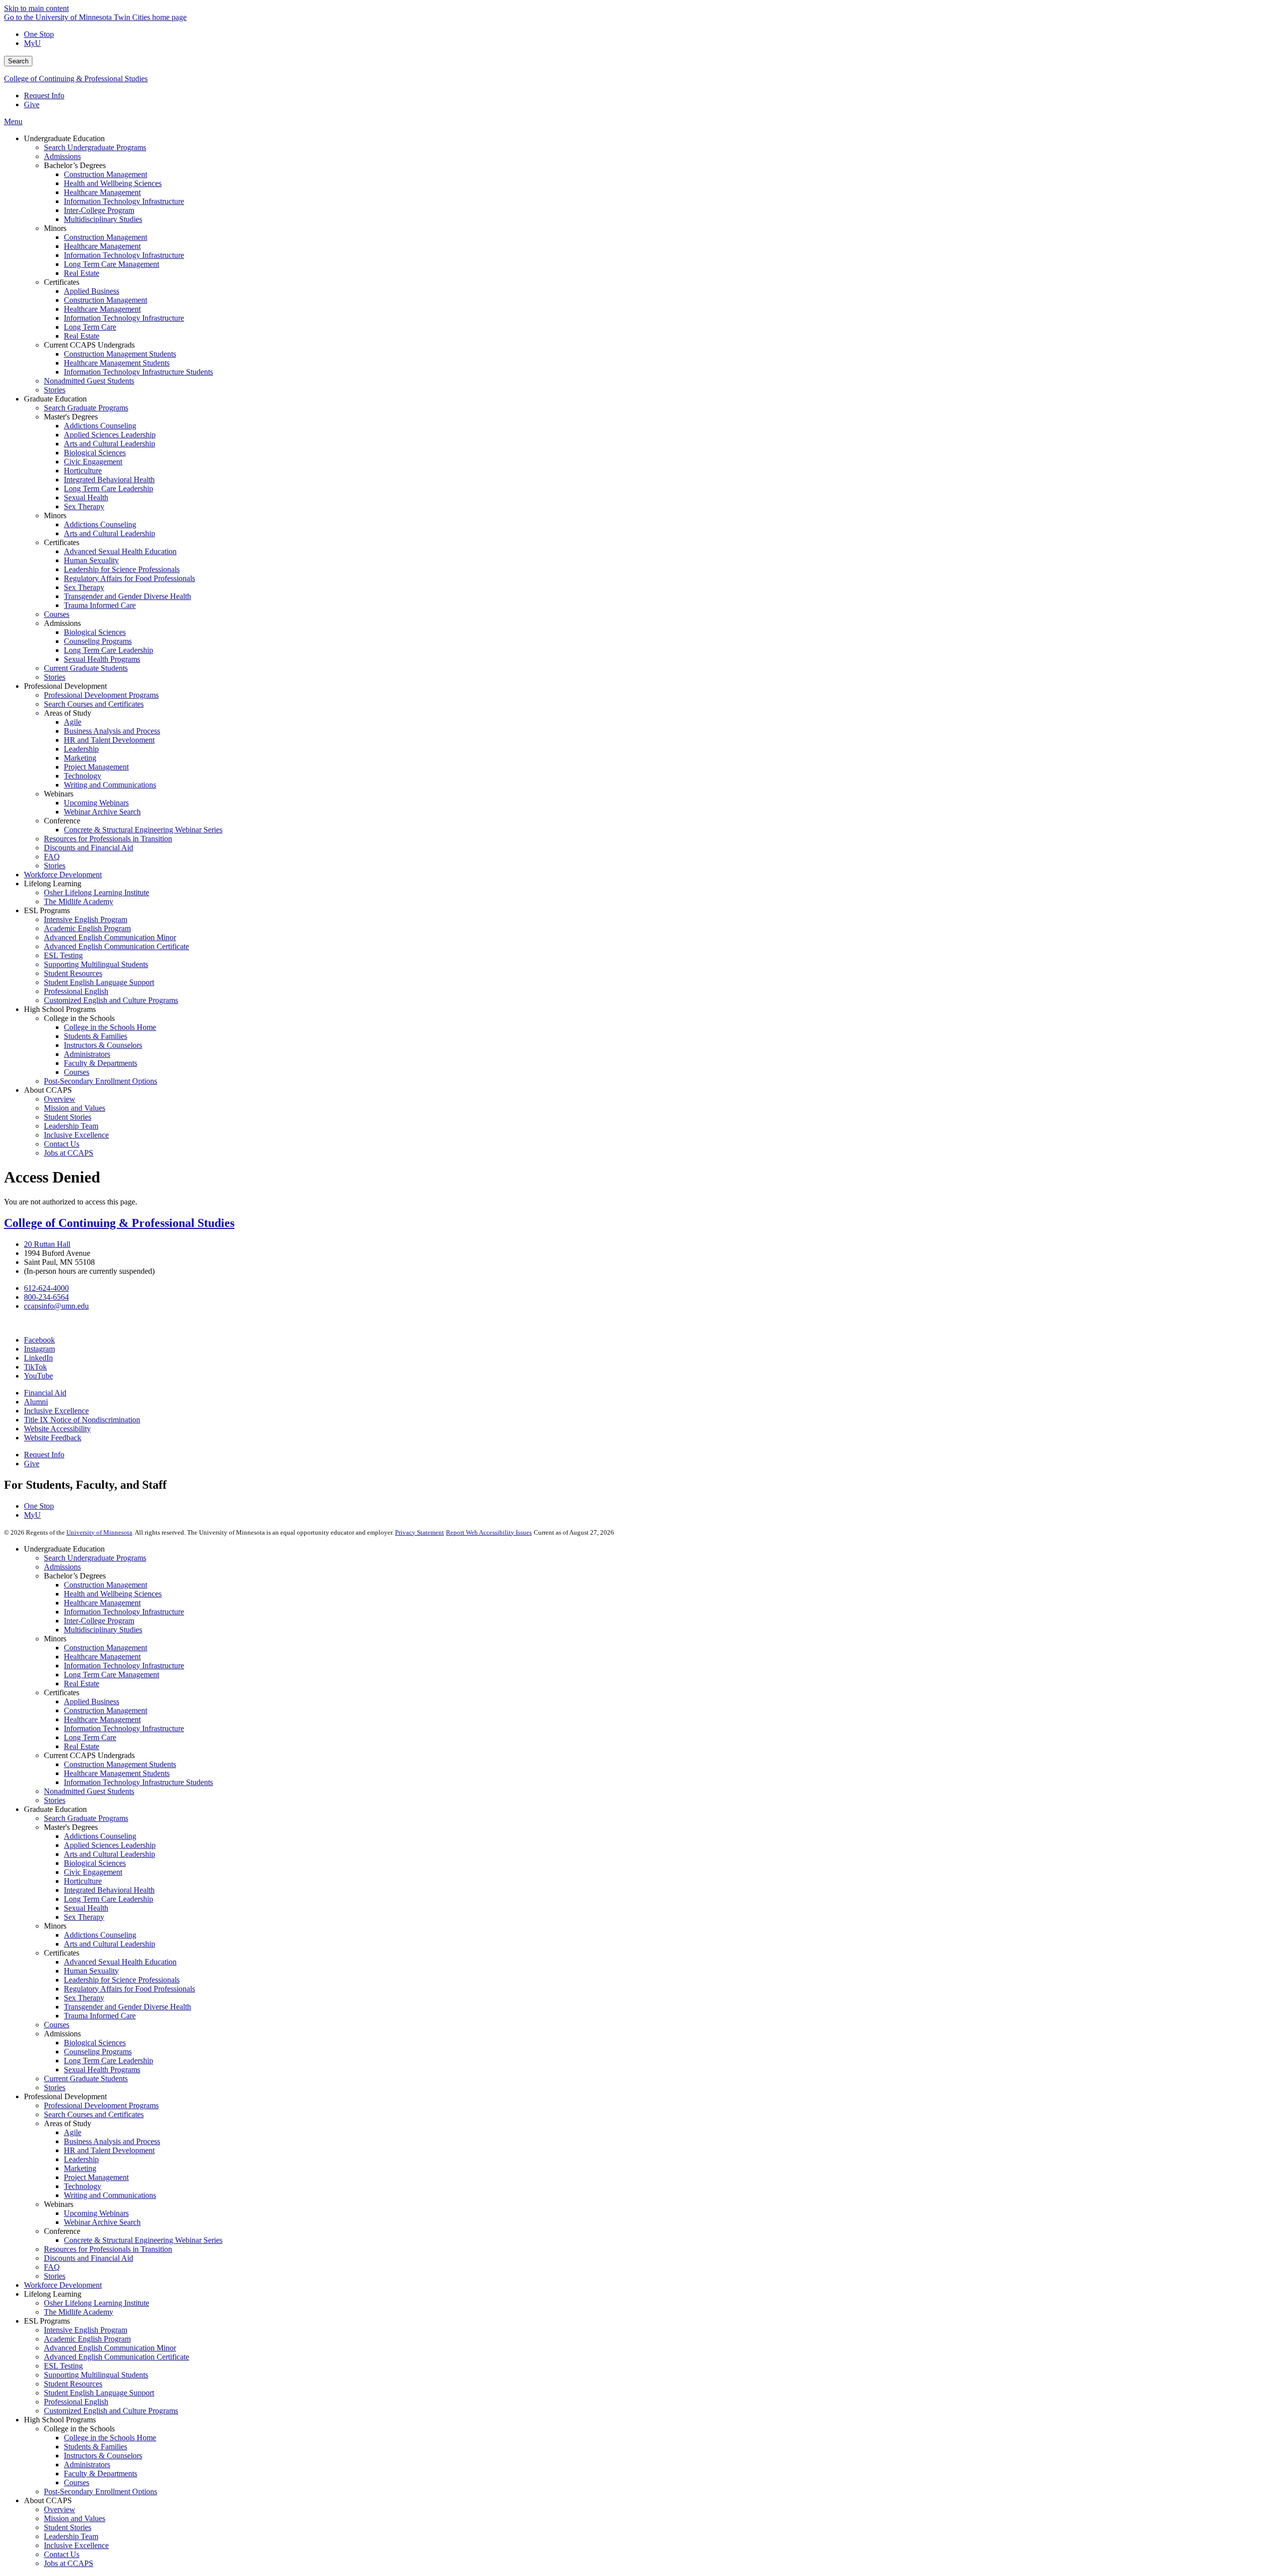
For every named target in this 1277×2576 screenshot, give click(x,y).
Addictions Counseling (100, 1836)
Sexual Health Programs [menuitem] (102, 659)
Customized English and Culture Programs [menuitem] (111, 1000)
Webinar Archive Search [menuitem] (102, 812)
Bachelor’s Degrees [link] (75, 165)
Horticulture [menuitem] (83, 471)
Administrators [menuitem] (87, 1054)
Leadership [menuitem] (81, 749)
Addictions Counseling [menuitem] (100, 426)
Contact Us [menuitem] (62, 1144)
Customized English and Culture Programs (111, 2411)
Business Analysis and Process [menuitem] (112, 731)
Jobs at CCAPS (69, 2563)
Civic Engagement (93, 1872)
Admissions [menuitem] (62, 156)
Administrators (87, 2465)
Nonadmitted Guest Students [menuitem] (89, 381)
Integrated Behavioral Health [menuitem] (109, 480)
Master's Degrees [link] (71, 417)
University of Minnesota (99, 1532)
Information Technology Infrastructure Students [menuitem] (138, 372)
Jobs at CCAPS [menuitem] (69, 1153)
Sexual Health (86, 1908)
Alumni (36, 1402)
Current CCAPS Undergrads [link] (89, 345)
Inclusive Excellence (56, 1411)
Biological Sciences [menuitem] (95, 453)
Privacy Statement (420, 1532)
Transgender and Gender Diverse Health (127, 2007)
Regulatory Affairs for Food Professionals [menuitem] (129, 578)
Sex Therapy (84, 1917)
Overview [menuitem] (60, 1099)
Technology (83, 2186)
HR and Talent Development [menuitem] (109, 740)
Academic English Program (87, 2339)
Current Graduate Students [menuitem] (86, 668)
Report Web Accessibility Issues (489, 1532)
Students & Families (96, 2447)
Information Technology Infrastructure (124, 1612)
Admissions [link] (62, 623)
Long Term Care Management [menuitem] (111, 264)
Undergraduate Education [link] (64, 138)
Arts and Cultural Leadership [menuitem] (109, 444)
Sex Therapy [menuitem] (84, 506)
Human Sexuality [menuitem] (91, 560)
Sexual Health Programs (102, 2070)
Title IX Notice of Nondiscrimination (82, 1420)
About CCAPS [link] (48, 1090)
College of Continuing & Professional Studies (76, 79)
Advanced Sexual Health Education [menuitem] (120, 551)
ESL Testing (63, 2366)
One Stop (39, 34)
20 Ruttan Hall (47, 1244)
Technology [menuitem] (83, 776)
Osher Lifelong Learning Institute (97, 2303)
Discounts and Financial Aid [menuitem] (89, 848)
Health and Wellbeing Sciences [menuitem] (113, 183)
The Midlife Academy (79, 2312)
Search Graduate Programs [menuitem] (86, 408)
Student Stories (68, 2527)
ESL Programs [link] (47, 910)
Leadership (81, 2159)
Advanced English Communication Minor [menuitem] (110, 937)
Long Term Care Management (111, 1675)
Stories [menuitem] (55, 390)
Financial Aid (45, 1393)
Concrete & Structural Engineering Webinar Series (143, 2240)
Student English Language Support (99, 2393)
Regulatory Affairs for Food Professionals (129, 1989)
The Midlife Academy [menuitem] (79, 901)
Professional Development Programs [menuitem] (101, 695)
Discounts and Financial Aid (89, 2258)
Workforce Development (63, 2285)
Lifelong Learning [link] (53, 884)
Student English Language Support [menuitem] (99, 982)
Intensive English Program (86, 2330)
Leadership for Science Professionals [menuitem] (122, 569)
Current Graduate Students (86, 2079)
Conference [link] (62, 821)
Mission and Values (75, 2518)
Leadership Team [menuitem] (71, 1126)
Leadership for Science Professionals (122, 1980)
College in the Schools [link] (79, 1018)
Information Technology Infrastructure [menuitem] (124, 201)
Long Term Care (90, 1737)
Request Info (44, 96)
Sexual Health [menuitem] (86, 497)
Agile (73, 2132)
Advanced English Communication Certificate (116, 2357)
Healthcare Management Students (117, 1773)
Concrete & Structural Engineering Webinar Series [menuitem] (143, 830)
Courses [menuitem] (57, 614)
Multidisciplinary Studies (103, 1630)
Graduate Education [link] (55, 399)
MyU (32, 43)
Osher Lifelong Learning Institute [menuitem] (97, 892)
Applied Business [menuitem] (92, 291)
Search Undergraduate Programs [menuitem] (95, 147)
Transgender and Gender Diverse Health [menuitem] (127, 596)
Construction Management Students (120, 1764)
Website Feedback (53, 1438)
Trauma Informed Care (100, 2016)
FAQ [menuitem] (52, 857)
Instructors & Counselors (103, 2456)
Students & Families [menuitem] (96, 1036)
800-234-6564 (46, 1297)
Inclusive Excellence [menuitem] (76, 1135)
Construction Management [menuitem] (106, 174)
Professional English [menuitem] (76, 991)
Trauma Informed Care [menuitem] (100, 605)
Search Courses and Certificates (94, 2114)
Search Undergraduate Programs (95, 1558)
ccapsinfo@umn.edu (56, 1306)
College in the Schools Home (110, 2438)
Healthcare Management (102, 1603)
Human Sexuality (91, 1971)
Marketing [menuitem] (80, 758)
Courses (57, 2025)
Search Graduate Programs (86, 1818)
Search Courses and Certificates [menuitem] (94, 704)
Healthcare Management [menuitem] (102, 192)
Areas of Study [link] (68, 713)
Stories (55, 1800)
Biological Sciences (95, 1863)
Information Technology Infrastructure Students (138, 1782)
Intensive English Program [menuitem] (86, 919)
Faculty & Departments (101, 2474)
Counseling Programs (98, 2052)
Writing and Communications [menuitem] (110, 785)
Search (18, 61)
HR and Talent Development (109, 2150)
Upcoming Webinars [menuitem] (96, 803)
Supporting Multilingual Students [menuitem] (96, 964)
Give (32, 104)
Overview (60, 2509)
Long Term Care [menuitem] (90, 327)
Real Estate (82, 1684)
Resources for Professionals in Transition (108, 2249)
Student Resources (73, 2384)
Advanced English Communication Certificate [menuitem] (116, 946)
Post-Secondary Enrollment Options (101, 2491)
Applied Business (92, 1701)
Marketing (80, 2168)
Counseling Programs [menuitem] (98, 641)
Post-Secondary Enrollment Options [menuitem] (101, 1081)
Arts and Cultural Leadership (109, 1854)
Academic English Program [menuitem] (87, 928)
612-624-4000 (46, 1288)
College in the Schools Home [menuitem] (110, 1027)
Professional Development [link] (65, 686)
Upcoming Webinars (96, 2213)
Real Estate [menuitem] (82, 273)
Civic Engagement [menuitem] (93, 462)
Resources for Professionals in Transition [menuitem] (108, 839)
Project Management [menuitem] (96, 767)
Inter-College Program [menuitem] (99, 210)
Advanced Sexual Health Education (120, 1962)
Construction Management (106, 1585)
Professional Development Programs (101, 2105)
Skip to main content (36, 8)
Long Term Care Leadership (108, 1899)
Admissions (62, 1567)
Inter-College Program (99, 1621)
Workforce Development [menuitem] (63, 875)
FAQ (52, 2267)
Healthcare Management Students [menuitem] (117, 363)
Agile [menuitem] (73, 722)
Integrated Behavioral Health (109, 1890)
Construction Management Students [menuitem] (120, 354)
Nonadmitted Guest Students (89, 1791)
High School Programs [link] (60, 1009)
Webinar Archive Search (102, 2222)
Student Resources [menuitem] (73, 973)
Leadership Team (71, 2536)
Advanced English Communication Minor (110, 2348)
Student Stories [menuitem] (68, 1117)
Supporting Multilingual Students (96, 2375)
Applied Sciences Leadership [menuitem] (110, 435)
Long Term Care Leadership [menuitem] (108, 489)
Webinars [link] (59, 794)
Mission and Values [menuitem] (75, 1108)
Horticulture (83, 1881)
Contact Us (62, 2554)
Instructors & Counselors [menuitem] (103, 1045)
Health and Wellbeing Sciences (113, 1594)
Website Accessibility (57, 1429)
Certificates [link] (62, 282)
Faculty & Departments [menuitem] (101, 1063)
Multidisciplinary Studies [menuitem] (103, 219)
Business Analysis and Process (112, 2141)
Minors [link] (55, 228)
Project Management (96, 2177)
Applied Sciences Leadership (110, 1845)
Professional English (76, 2402)
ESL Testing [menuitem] (63, 955)
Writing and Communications (110, 2195)
